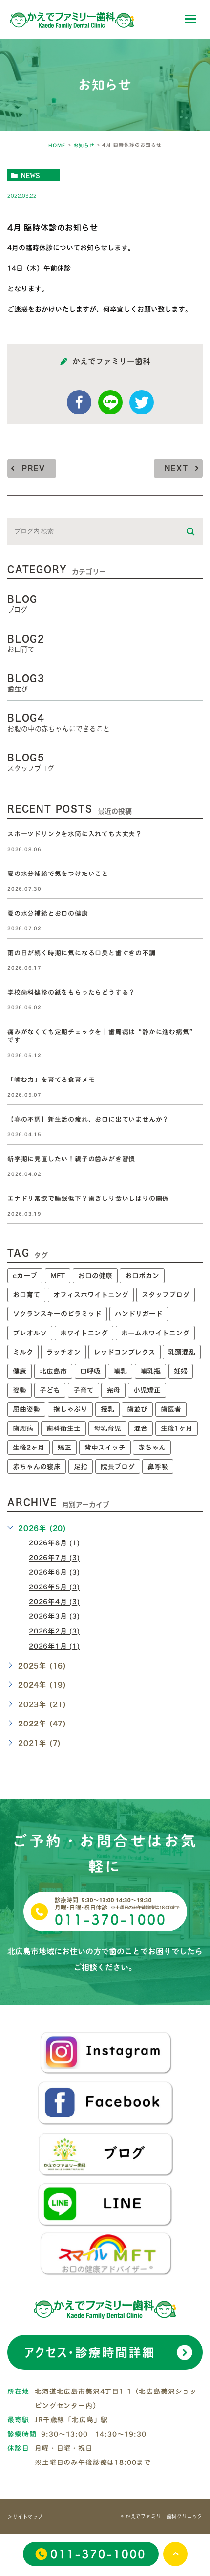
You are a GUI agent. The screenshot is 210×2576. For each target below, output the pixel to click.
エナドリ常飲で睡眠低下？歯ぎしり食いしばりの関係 (88, 1199)
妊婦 (181, 1371)
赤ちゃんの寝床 (37, 1467)
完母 (113, 1390)
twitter (142, 402)
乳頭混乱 (182, 1352)
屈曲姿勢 (26, 1409)
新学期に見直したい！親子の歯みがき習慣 (71, 1160)
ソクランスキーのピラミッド (57, 1314)
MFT (58, 1276)
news (31, 175)
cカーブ (25, 1276)
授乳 (107, 1409)
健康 (20, 1371)
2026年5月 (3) (54, 1587)
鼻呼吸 (158, 1467)
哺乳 (120, 1371)
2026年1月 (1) (54, 1646)
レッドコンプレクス (125, 1352)
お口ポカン (142, 1276)
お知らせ (84, 145)
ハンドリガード (139, 1314)
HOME (57, 145)
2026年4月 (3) (54, 1602)
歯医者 (171, 1409)
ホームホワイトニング (155, 1333)
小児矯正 (147, 1390)
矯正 (64, 1448)
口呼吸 (90, 1371)
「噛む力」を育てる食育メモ (51, 1080)
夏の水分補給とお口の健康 (48, 913)
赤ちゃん (152, 1448)
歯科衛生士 (63, 1428)
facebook (79, 402)
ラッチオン (63, 1352)
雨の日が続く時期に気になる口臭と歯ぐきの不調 (82, 953)
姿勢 (20, 1390)
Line (110, 402)
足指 (81, 1467)
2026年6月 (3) (54, 1573)
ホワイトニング (84, 1333)
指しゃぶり (70, 1409)
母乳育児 (107, 1428)
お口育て (26, 1295)
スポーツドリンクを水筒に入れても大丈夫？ (75, 834)
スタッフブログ (166, 1295)
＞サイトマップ (25, 2517)
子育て (84, 1390)
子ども (50, 1390)
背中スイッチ (105, 1448)
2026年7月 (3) (54, 1558)
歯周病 (23, 1428)
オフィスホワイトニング (91, 1295)
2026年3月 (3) (54, 1617)
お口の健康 (95, 1276)
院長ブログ (118, 1467)
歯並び (137, 1409)
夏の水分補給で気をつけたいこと (58, 874)
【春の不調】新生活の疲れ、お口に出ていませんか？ (88, 1120)
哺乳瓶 (150, 1371)
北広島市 (53, 1371)
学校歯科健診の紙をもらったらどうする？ (71, 993)
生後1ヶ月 (177, 1428)
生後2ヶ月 (29, 1448)
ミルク (23, 1352)
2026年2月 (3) (54, 1632)
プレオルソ (30, 1333)
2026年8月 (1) (54, 1543)
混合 (141, 1428)
